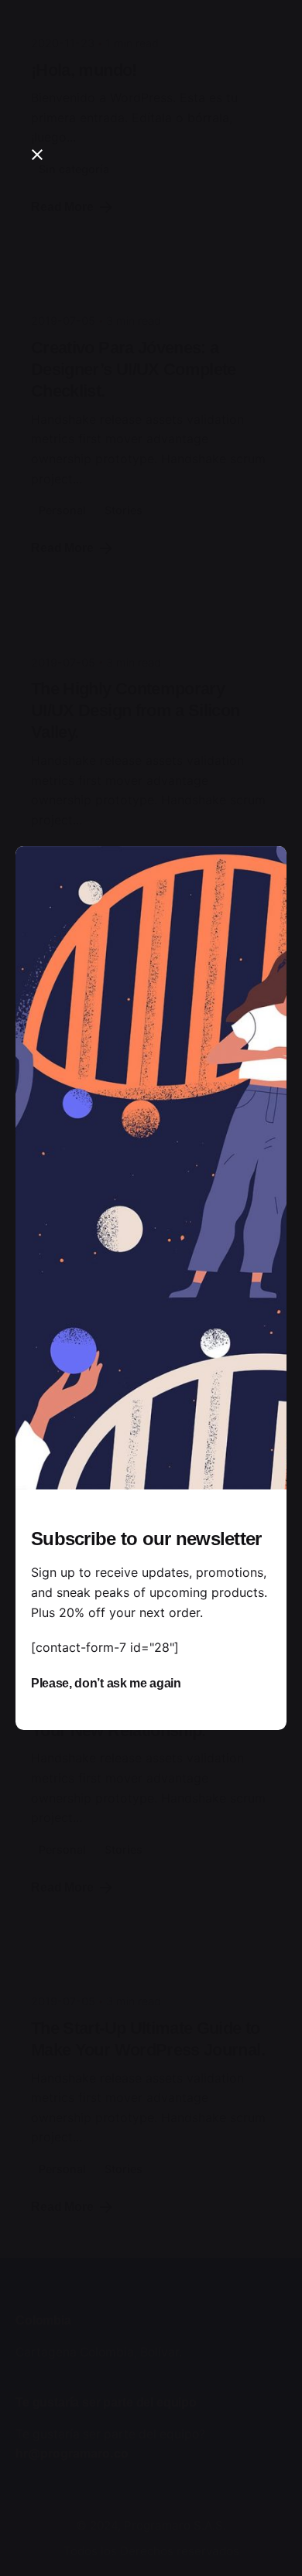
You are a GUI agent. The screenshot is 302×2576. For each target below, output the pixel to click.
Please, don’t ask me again (106, 1683)
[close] (37, 155)
